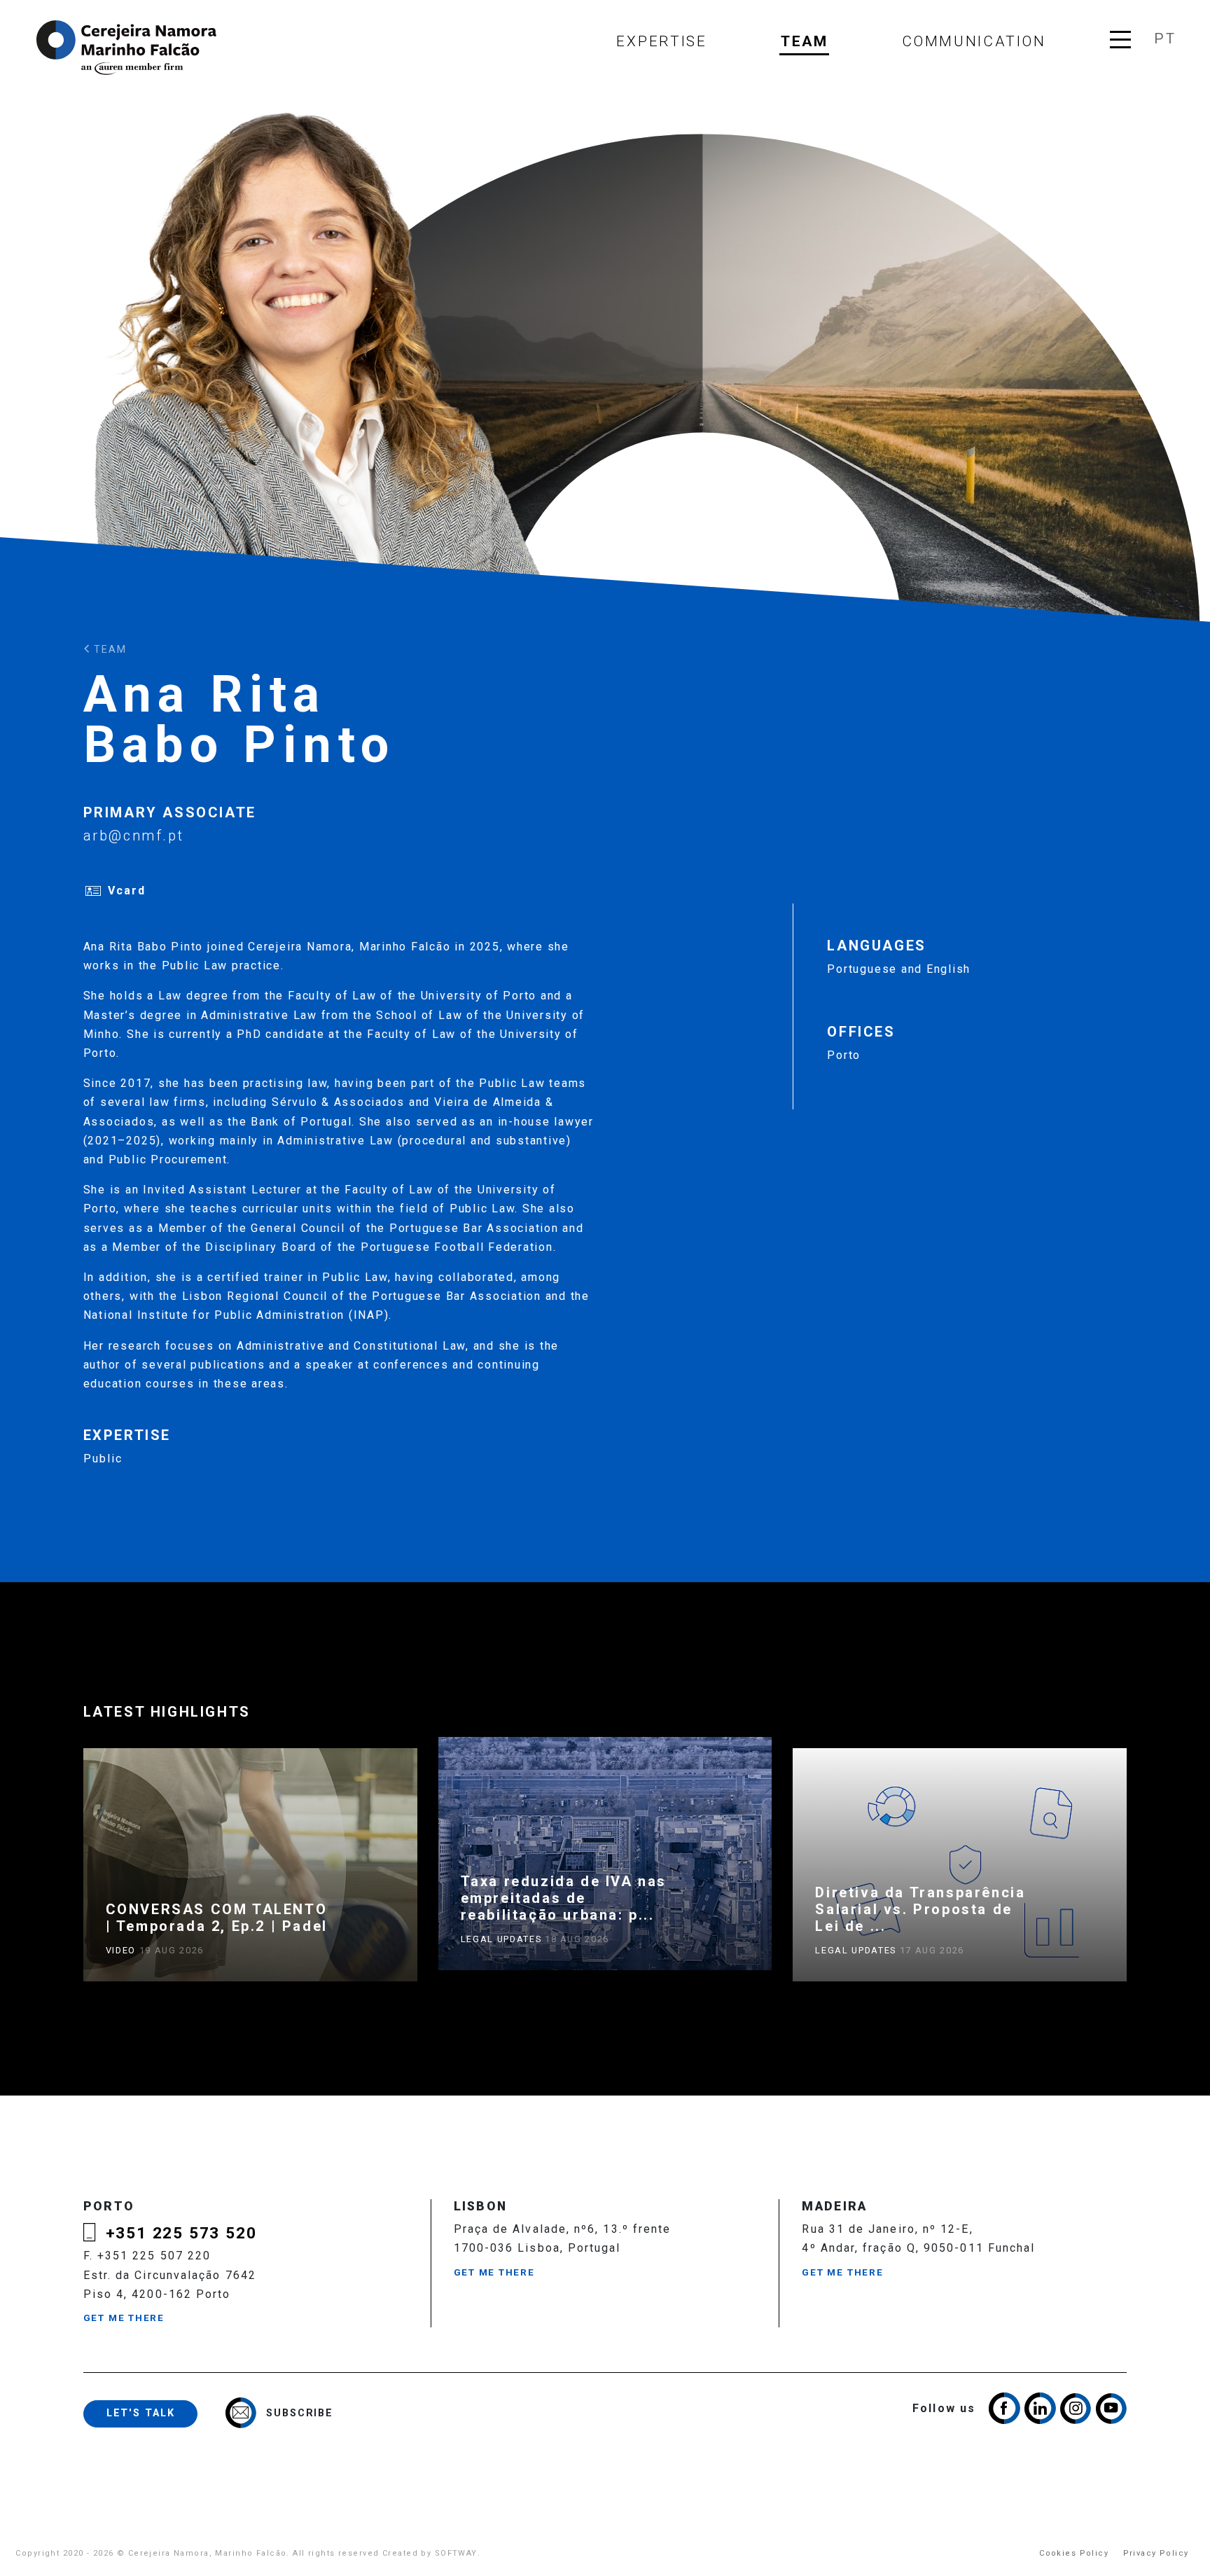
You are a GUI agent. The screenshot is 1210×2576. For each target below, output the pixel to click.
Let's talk (141, 2413)
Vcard (127, 891)
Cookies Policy (1074, 2553)
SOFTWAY (456, 2553)
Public (103, 1459)
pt (1164, 39)
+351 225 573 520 (181, 2233)
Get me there (124, 2318)
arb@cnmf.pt (134, 836)
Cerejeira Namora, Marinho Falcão (127, 48)
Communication (974, 41)
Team (805, 41)
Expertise (661, 41)
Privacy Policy (1156, 2553)
